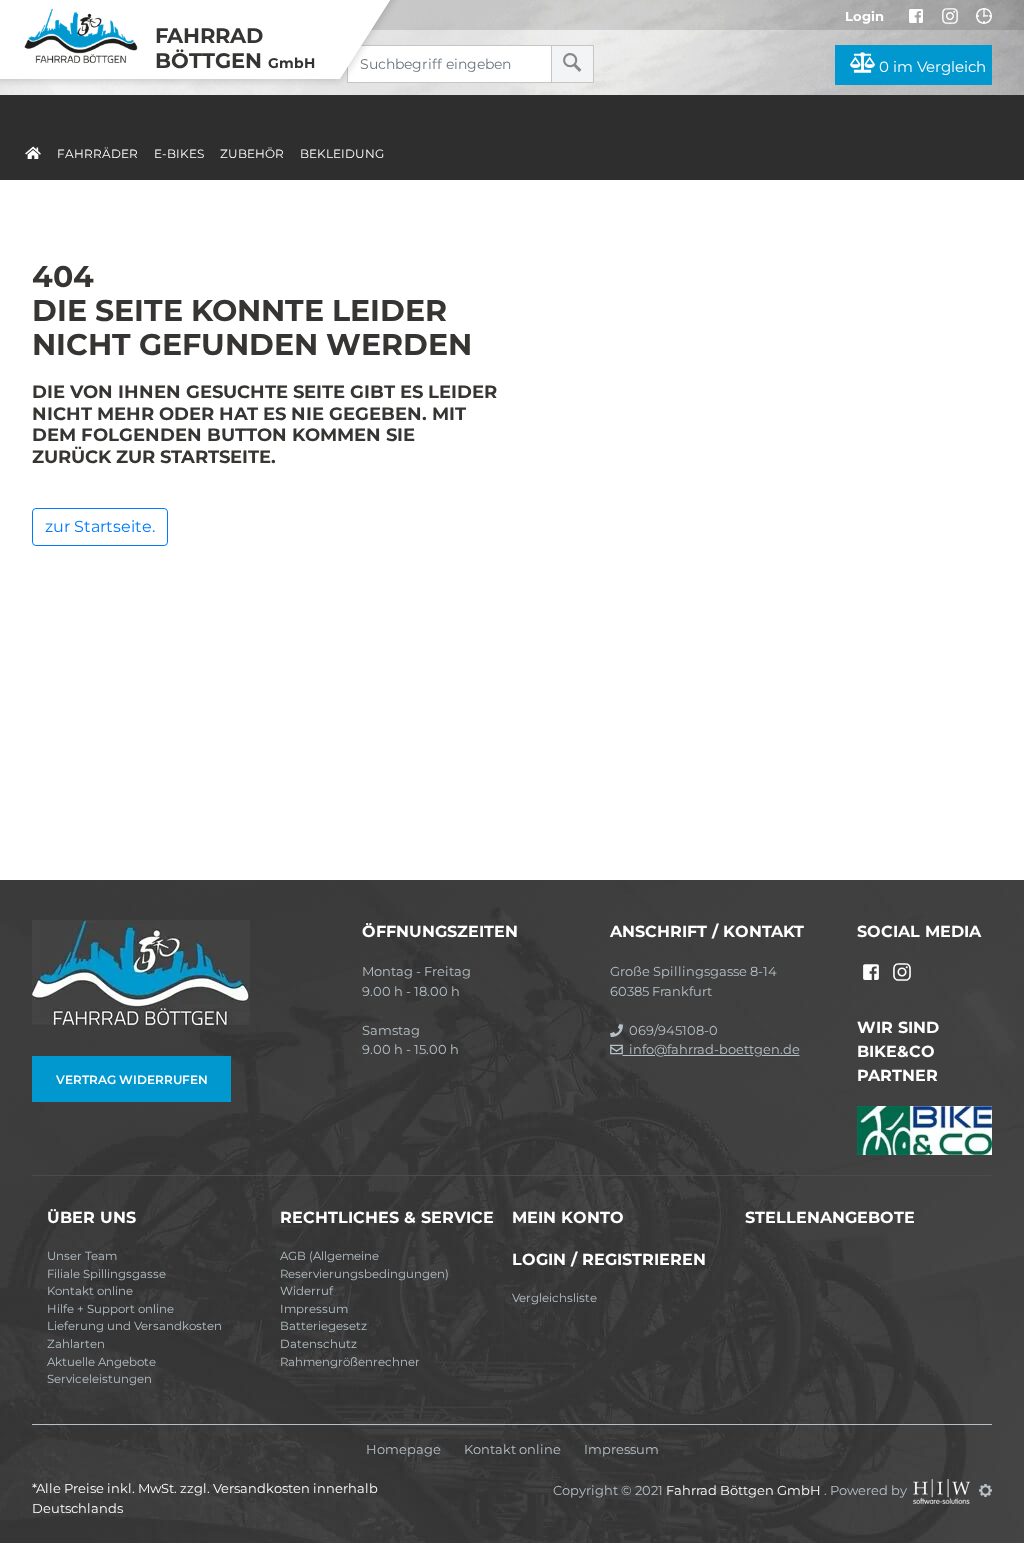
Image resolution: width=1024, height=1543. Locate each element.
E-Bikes (179, 153)
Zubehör (252, 153)
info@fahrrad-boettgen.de (711, 1049)
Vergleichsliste (554, 1298)
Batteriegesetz (323, 1326)
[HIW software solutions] (943, 1490)
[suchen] (572, 64)
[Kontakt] (984, 16)
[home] (33, 149)
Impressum (314, 1309)
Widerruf (306, 1291)
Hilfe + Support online (110, 1309)
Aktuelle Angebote (101, 1362)
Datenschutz (318, 1344)
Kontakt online (90, 1291)
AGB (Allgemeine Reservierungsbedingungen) (364, 1265)
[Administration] (985, 1490)
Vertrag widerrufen (132, 1079)
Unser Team (82, 1256)
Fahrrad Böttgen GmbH (745, 1490)
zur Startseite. (100, 526)
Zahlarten (76, 1344)
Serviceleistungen (99, 1379)
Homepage (403, 1449)
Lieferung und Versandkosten (134, 1326)
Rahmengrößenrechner (350, 1362)
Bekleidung (342, 153)
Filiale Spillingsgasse (106, 1274)
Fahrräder (97, 153)
